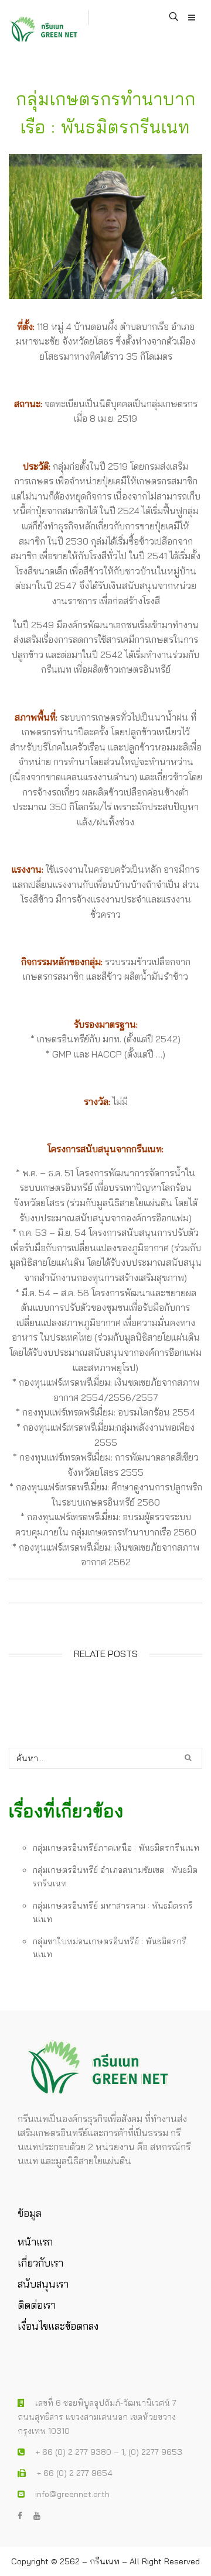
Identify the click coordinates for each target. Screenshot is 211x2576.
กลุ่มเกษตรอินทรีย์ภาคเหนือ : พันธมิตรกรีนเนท (116, 1848)
